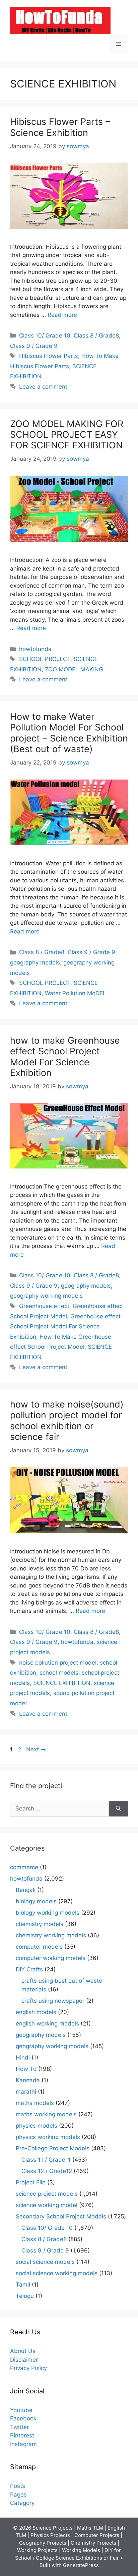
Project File (31, 2182)
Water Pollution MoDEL (76, 993)
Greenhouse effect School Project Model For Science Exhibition (65, 1327)
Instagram (23, 2444)
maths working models (46, 2114)
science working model (47, 2205)
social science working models (57, 2273)
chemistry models (40, 1924)
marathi (26, 2092)
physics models (37, 2126)
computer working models (51, 1958)
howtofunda (35, 649)
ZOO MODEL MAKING (74, 669)
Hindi (23, 2058)
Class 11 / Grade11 (46, 2160)
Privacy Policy (28, 2368)
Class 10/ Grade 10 (45, 336)
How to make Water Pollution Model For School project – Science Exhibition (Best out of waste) (69, 733)
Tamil (23, 2285)
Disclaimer (24, 2360)
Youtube (21, 2410)
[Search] (118, 1809)
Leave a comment (43, 387)
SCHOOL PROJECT (45, 659)
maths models (35, 2103)
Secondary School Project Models (61, 2216)
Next (36, 1749)
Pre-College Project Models (53, 2148)
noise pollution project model (58, 1663)
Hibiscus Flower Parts (49, 356)
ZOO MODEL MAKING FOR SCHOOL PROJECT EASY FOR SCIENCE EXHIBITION (67, 435)
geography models (35, 962)
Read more (62, 315)
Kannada (28, 2080)
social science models (45, 2262)
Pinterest (22, 2435)
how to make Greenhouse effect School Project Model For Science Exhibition (65, 1057)
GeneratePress (81, 2565)
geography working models (46, 1296)
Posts (18, 2486)
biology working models (48, 1913)
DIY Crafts (29, 1969)
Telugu (25, 2296)
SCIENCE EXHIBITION (62, 1683)
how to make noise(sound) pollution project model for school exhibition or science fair (67, 1421)
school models (59, 1673)
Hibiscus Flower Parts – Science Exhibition (60, 127)
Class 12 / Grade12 (47, 2171)
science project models (47, 2194)
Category (22, 2503)
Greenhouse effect (44, 1306)
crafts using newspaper (53, 2001)
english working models (47, 2023)
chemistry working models (51, 1935)
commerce (24, 1867)
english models (36, 2012)
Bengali (26, 1890)
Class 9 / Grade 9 (34, 346)
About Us (23, 2351)
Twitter (19, 2427)
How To (26, 2069)
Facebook (23, 2418)
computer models (39, 1947)
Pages (18, 2495)
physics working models (48, 2137)
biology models (36, 1901)
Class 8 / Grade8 (96, 336)
